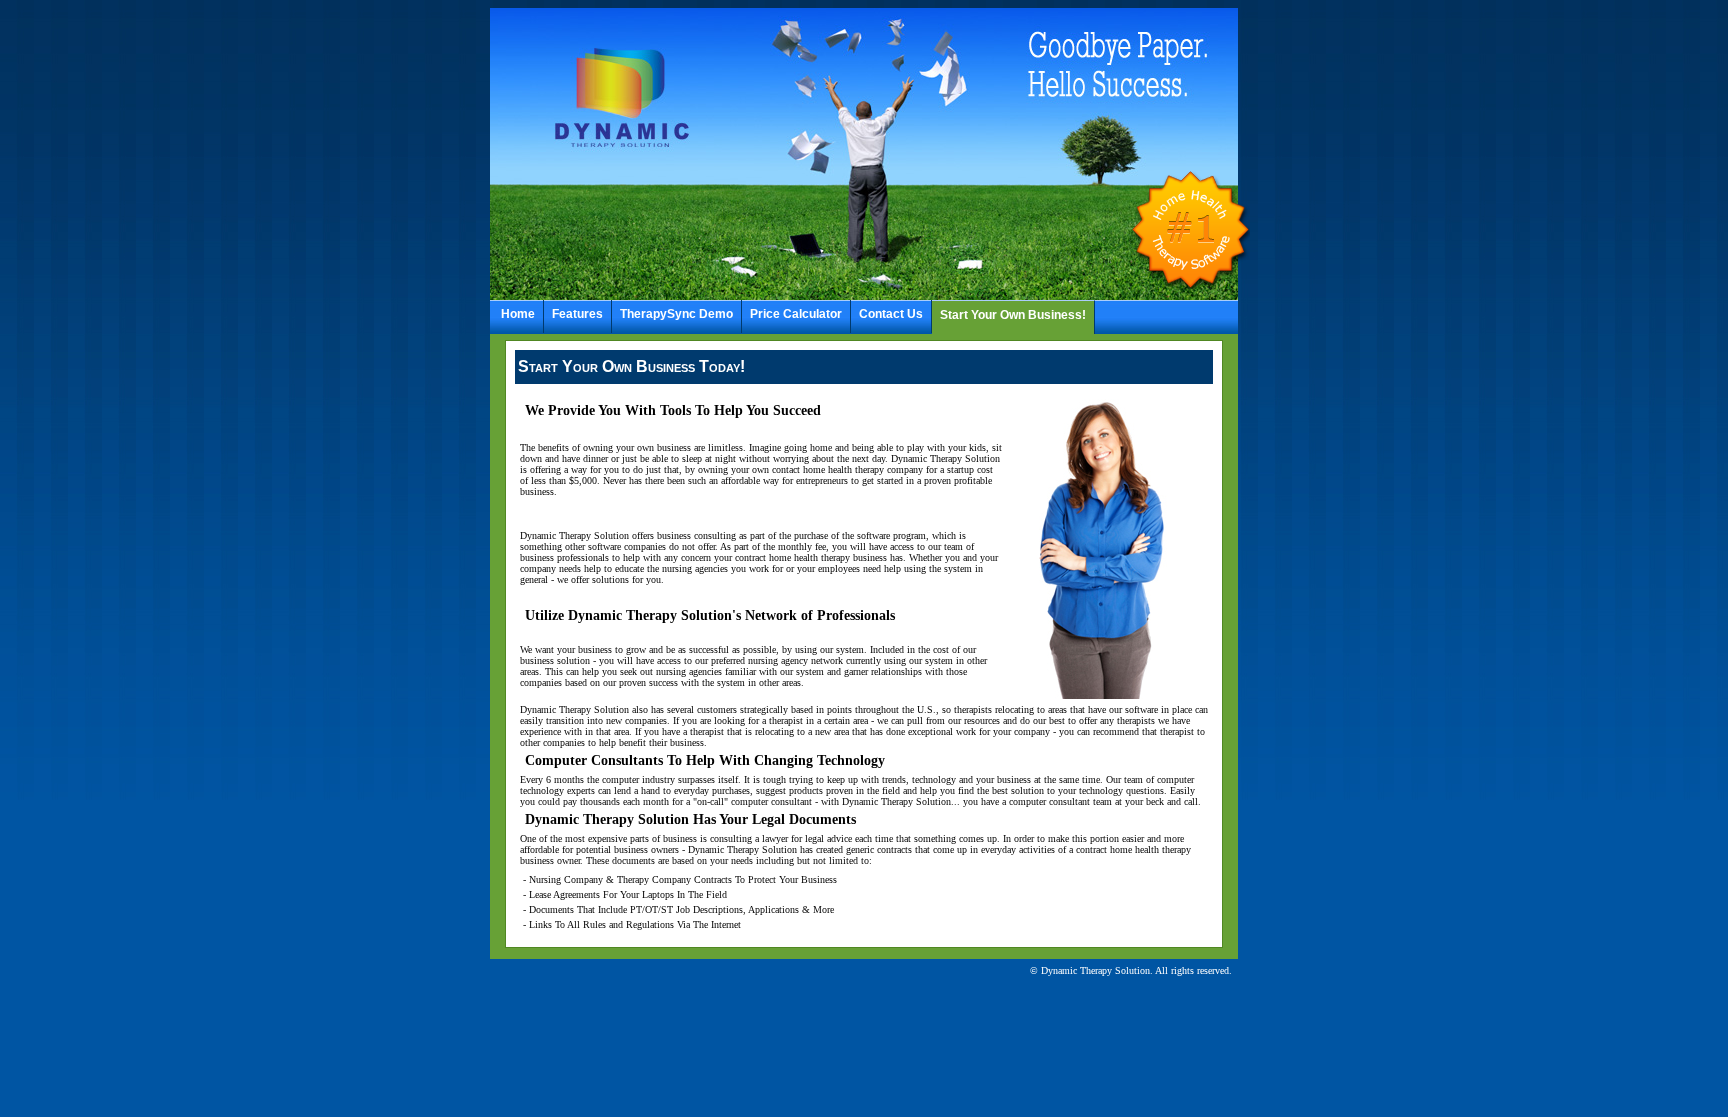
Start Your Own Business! (1013, 315)
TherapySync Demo (676, 314)
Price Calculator (796, 314)
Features (577, 314)
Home (518, 314)
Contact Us (891, 314)
